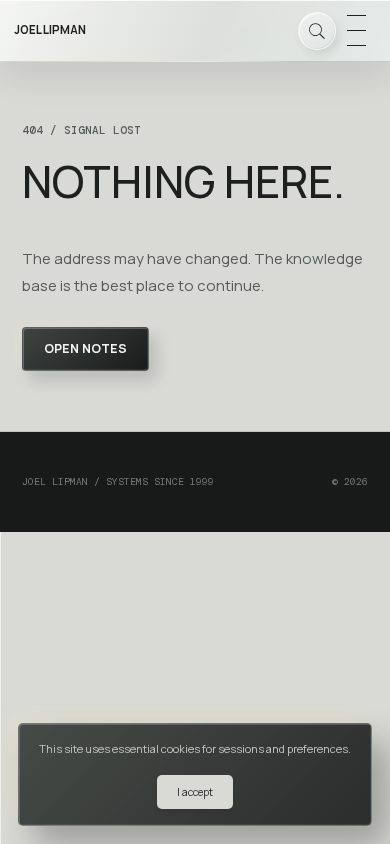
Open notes (85, 348)
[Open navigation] (356, 31)
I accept (195, 792)
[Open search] (317, 31)
